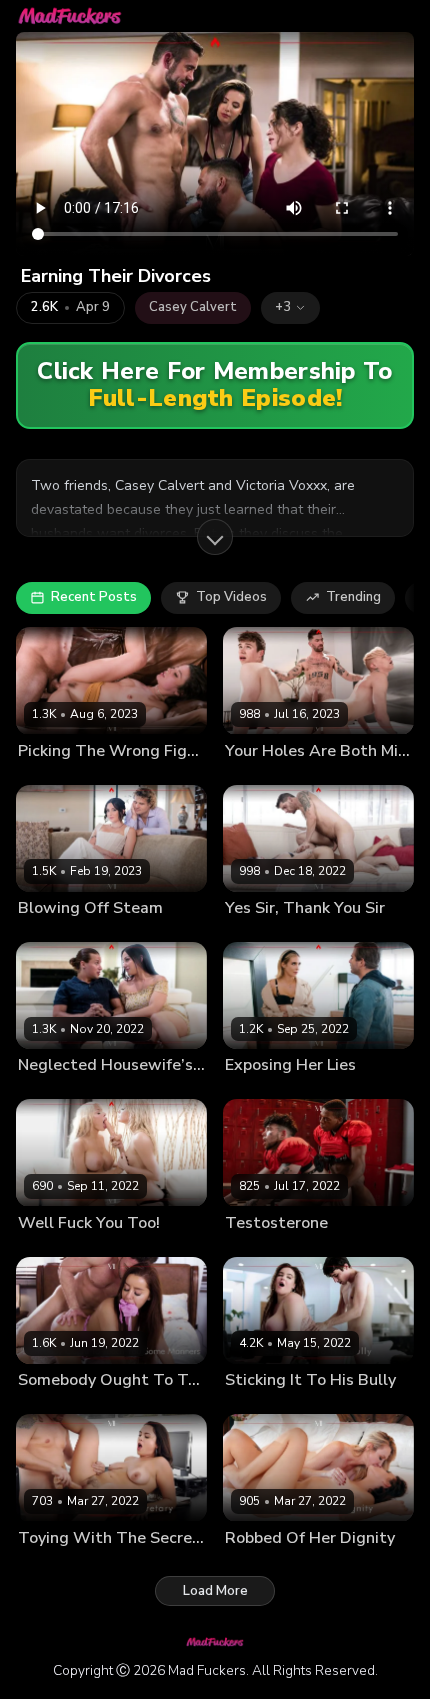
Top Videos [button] (231, 597)
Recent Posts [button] (94, 597)
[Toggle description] (215, 537)
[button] (290, 308)
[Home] (70, 16)
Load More (215, 1591)
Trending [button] (353, 597)
